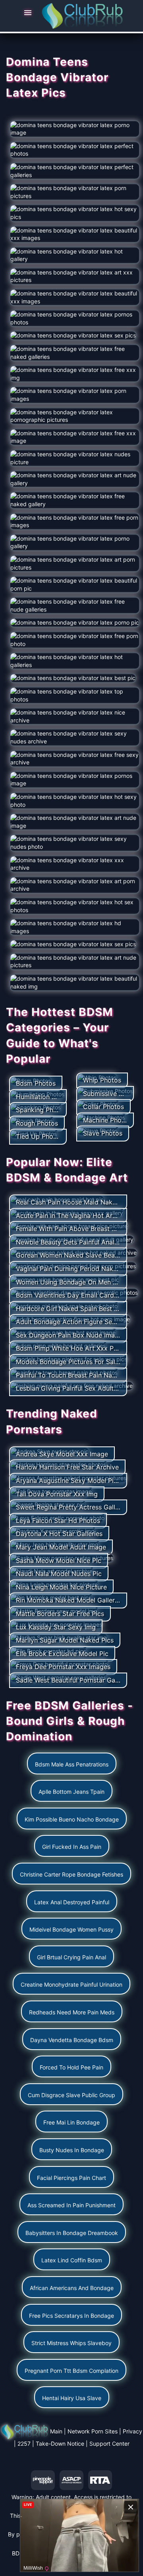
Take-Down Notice (60, 2444)
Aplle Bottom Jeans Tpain (71, 1792)
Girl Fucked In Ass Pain (72, 1847)
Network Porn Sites (93, 2431)
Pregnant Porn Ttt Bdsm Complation (71, 2371)
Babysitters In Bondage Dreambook (72, 2233)
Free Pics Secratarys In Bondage (71, 2316)
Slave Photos (103, 1133)
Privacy (132, 2431)
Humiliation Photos (44, 1097)
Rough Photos (37, 1123)
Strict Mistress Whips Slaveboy (71, 2343)
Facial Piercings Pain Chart (71, 2178)
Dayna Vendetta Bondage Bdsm (72, 2040)
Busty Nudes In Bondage (72, 2150)
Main (56, 2431)
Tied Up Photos (39, 1136)
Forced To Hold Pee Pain (71, 2067)
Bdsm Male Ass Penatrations (72, 1764)
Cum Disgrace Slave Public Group (71, 2095)
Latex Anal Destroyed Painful (72, 1902)
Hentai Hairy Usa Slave (72, 2398)
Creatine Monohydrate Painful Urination (71, 1984)
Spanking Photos (41, 1110)
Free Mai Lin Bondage (71, 2122)
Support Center (109, 2444)
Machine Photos (107, 1120)
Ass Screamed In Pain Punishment (71, 2205)
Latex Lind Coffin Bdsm (72, 2260)
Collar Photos (103, 1107)
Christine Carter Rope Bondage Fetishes (71, 1874)
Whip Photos (102, 1080)
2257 (24, 2444)
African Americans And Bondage (72, 2288)
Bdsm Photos (36, 1083)
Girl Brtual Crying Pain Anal (71, 1957)
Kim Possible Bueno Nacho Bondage (72, 1819)
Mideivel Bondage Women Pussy (71, 1929)
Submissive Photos (111, 1094)
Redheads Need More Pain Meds (72, 2012)
